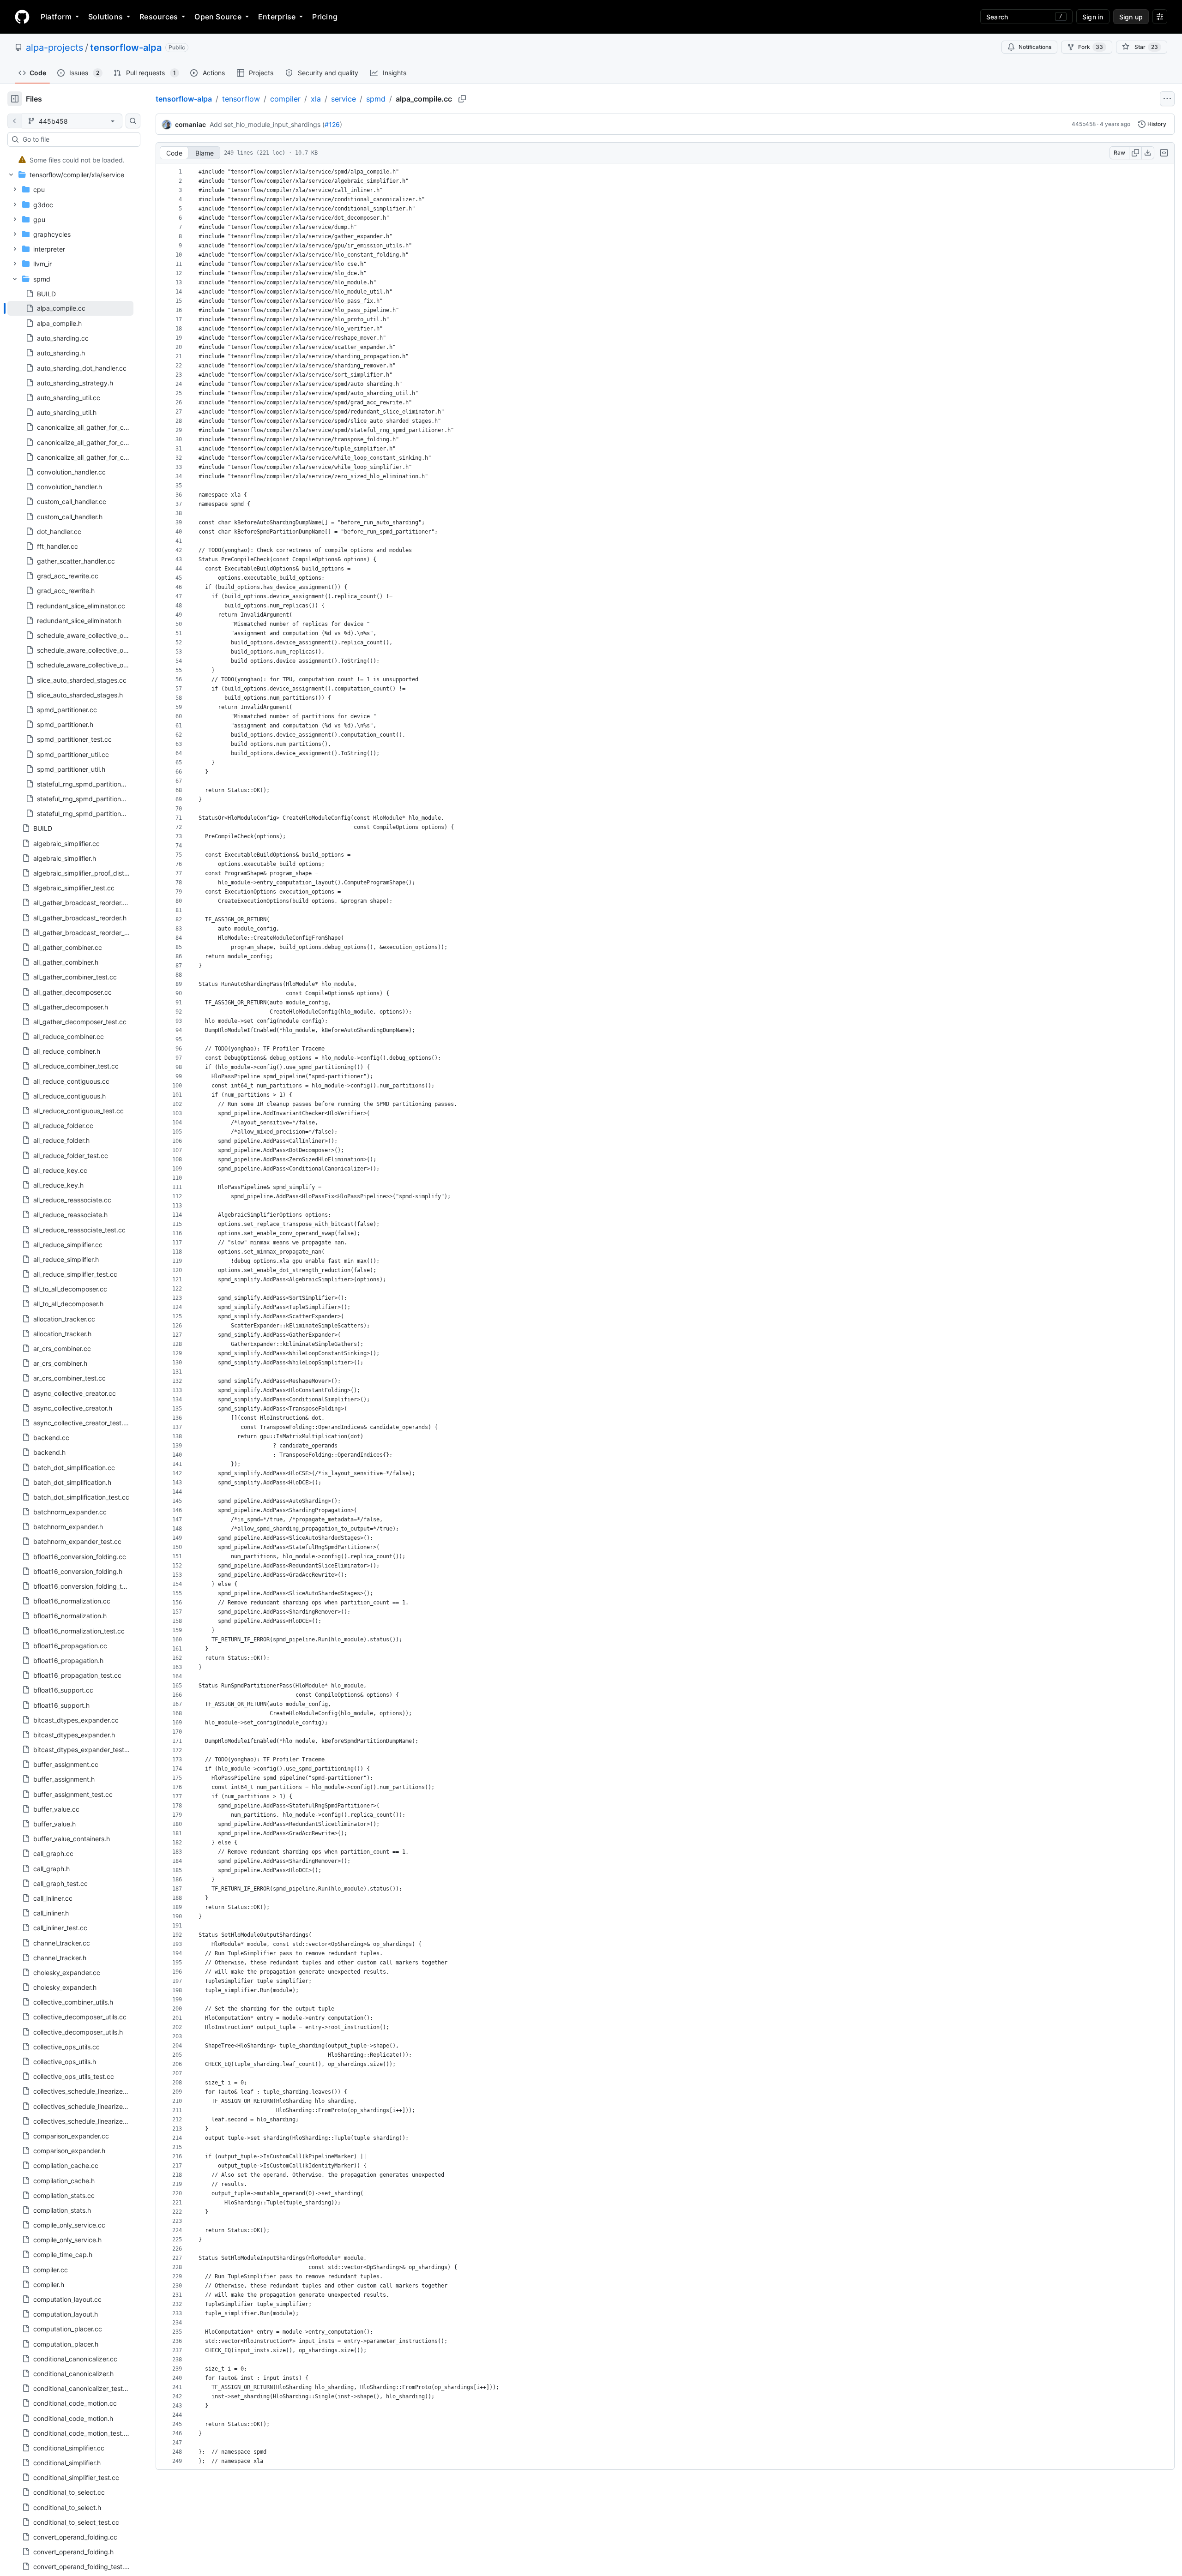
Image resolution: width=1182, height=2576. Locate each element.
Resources (159, 17)
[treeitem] (70, 160)
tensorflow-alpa (126, 48)
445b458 (1084, 124)
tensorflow (241, 99)
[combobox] (78, 139)
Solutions (106, 17)
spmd (376, 99)
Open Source (218, 17)
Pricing (325, 17)
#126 (332, 124)
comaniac (190, 124)
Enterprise (277, 17)
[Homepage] (22, 17)
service (344, 99)
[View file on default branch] (15, 121)
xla (316, 99)
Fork (1091, 47)
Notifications (1035, 47)
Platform (56, 17)
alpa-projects (54, 48)
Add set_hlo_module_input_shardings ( (267, 124)
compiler (285, 99)
